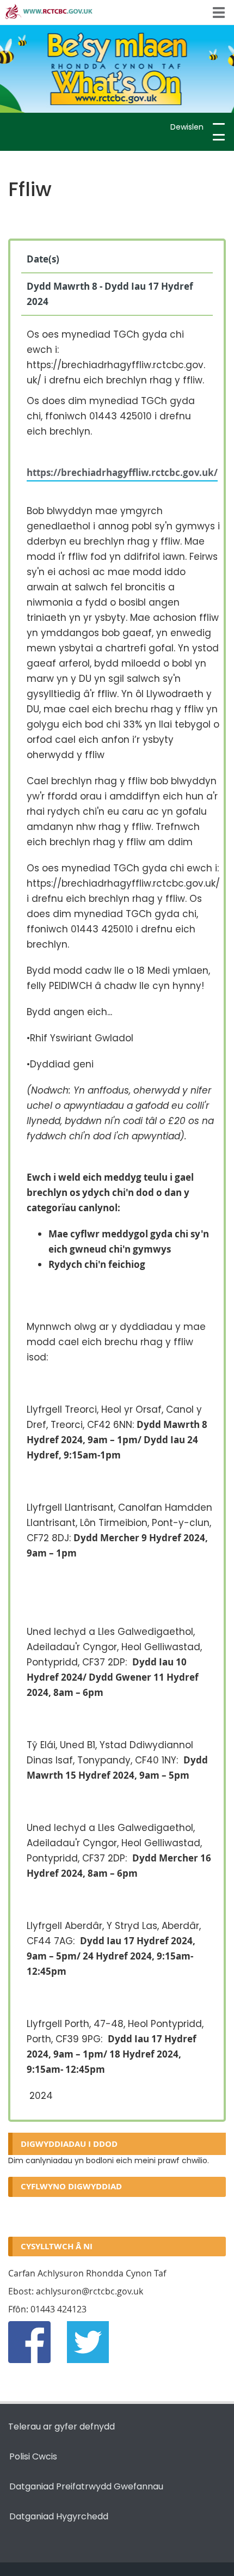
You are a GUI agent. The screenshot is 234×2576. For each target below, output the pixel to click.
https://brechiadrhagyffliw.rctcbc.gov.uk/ (122, 472)
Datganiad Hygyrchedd (59, 2516)
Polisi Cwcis (33, 2456)
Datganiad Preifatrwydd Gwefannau (86, 2486)
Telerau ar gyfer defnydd (61, 2427)
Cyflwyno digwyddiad (71, 2186)
